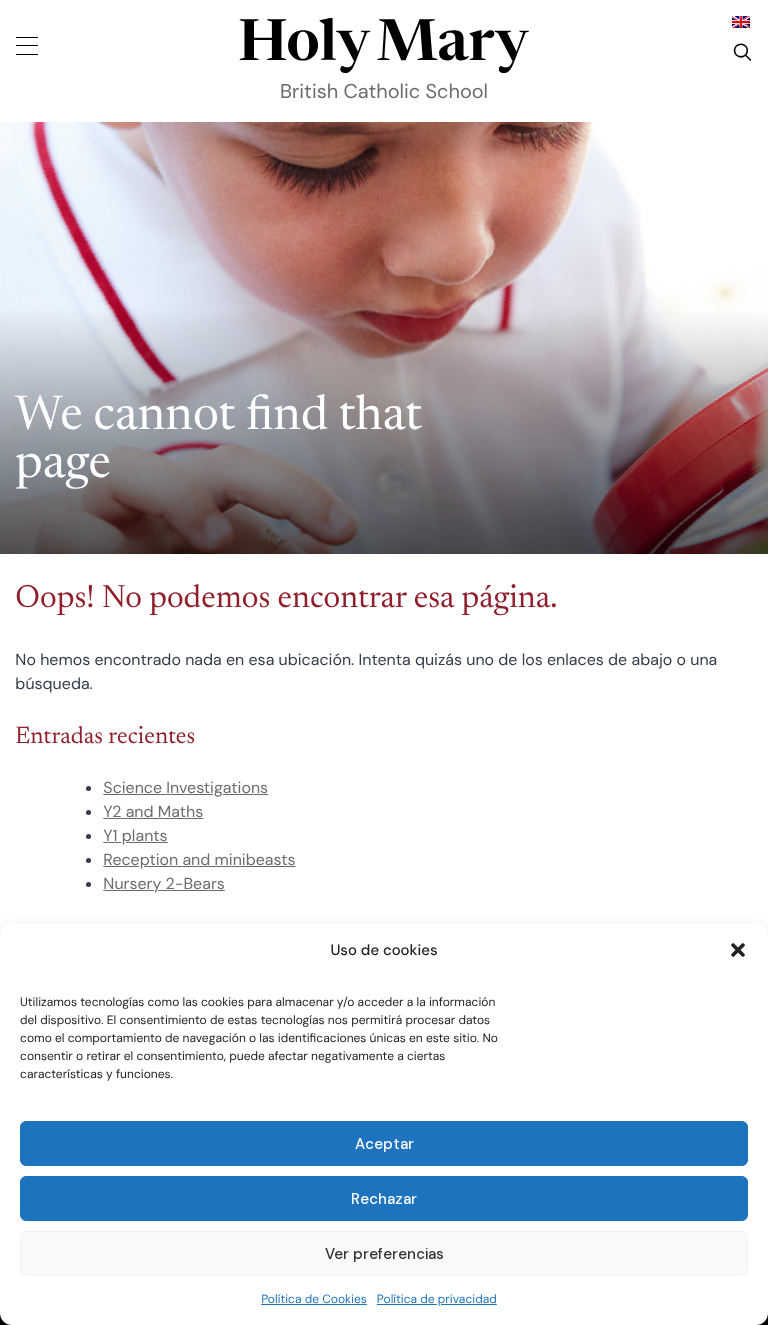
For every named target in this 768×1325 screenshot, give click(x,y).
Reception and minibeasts (199, 859)
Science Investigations (185, 787)
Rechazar (384, 1199)
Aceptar (384, 1144)
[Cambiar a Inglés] (741, 21)
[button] (738, 950)
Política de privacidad (437, 1299)
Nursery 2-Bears (163, 883)
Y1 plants (135, 835)
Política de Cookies (314, 1299)
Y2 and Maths (153, 811)
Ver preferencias (384, 1254)
